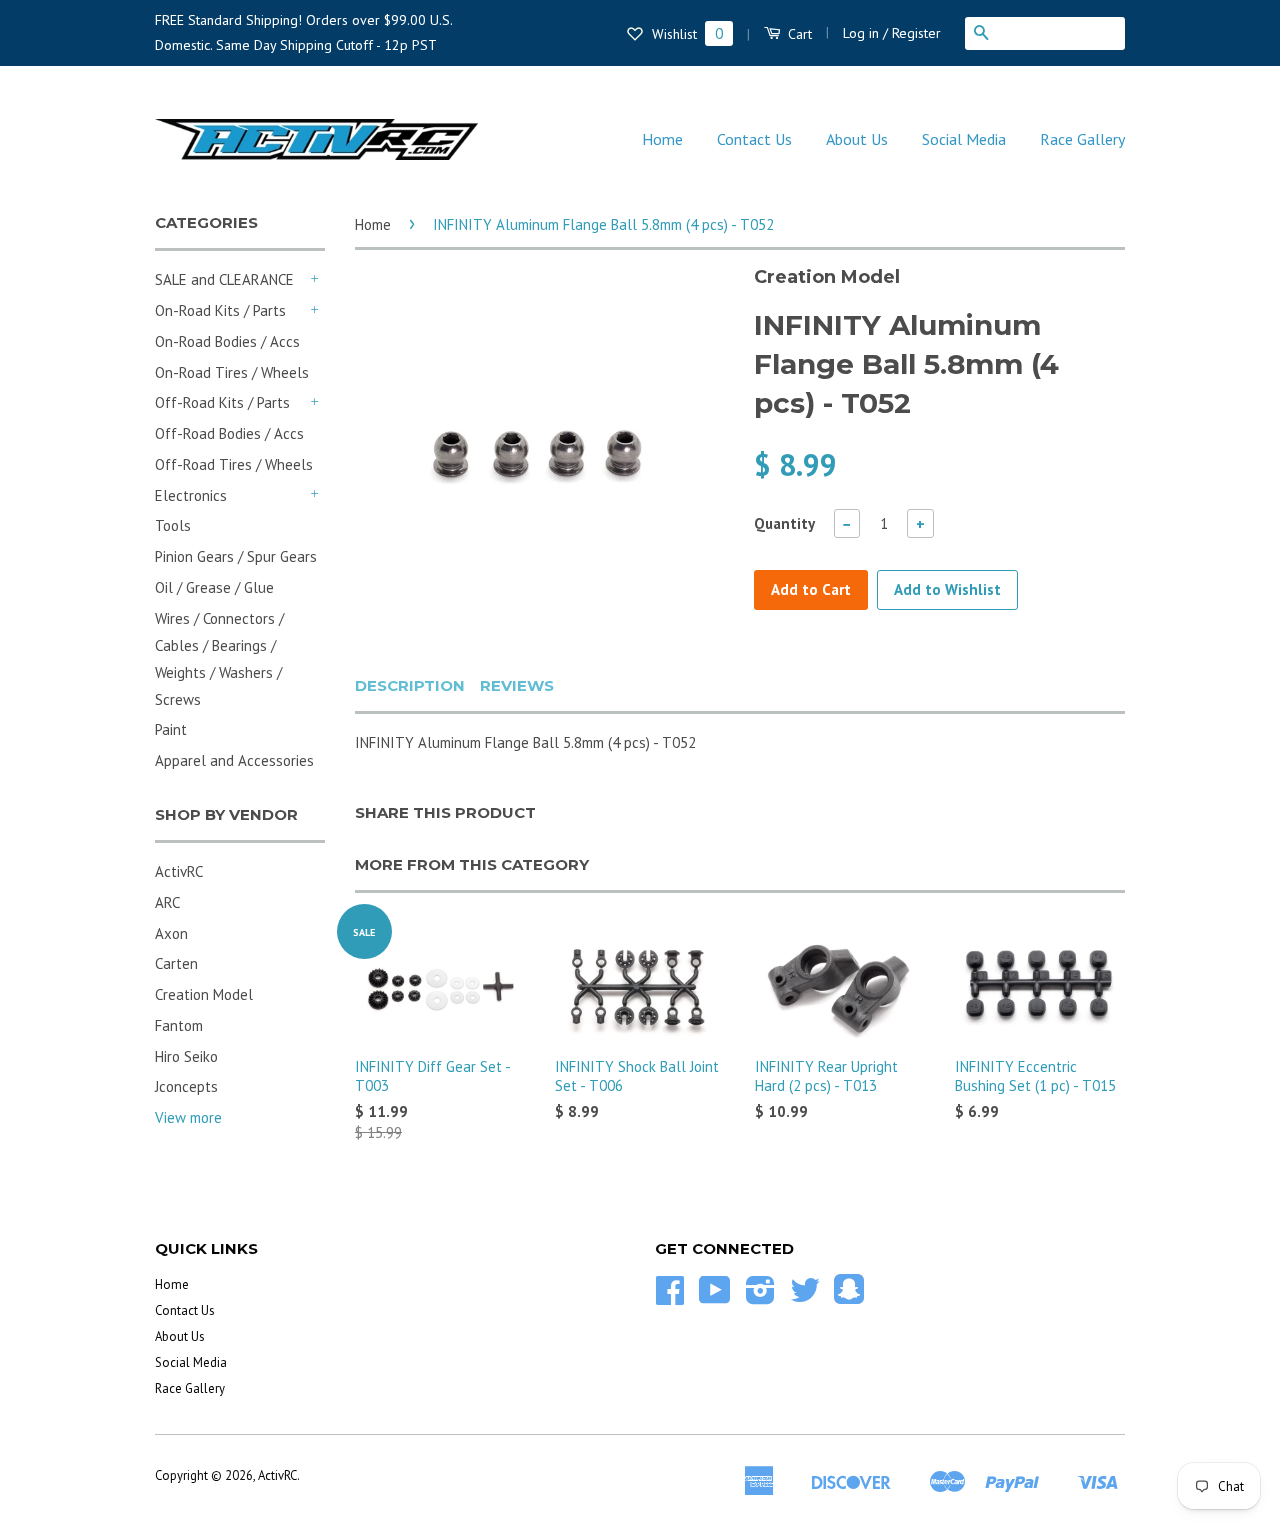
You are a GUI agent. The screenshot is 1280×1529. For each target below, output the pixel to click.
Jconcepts (186, 1086)
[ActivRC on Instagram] (760, 1297)
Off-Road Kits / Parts (222, 402)
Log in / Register (892, 33)
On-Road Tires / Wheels (232, 372)
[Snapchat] (849, 1296)
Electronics (191, 495)
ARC (167, 902)
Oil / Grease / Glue (214, 587)
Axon (171, 933)
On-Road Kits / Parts (220, 310)
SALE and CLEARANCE (224, 279)
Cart (798, 34)
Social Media (964, 139)
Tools (173, 525)
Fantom (179, 1025)
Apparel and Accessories (234, 760)
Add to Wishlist (947, 589)
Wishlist (685, 34)
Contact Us (754, 139)
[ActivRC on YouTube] (715, 1297)
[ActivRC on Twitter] (805, 1297)
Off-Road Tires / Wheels (234, 464)
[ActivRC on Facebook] (670, 1297)
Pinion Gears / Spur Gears (236, 556)
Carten (176, 963)
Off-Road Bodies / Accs (229, 433)
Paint (171, 729)
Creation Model (204, 994)
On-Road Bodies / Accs (227, 341)
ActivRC (179, 871)
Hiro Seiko (186, 1056)
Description (410, 685)
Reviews (517, 685)
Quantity (784, 523)
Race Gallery (1082, 139)
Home (662, 139)
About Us (857, 139)
